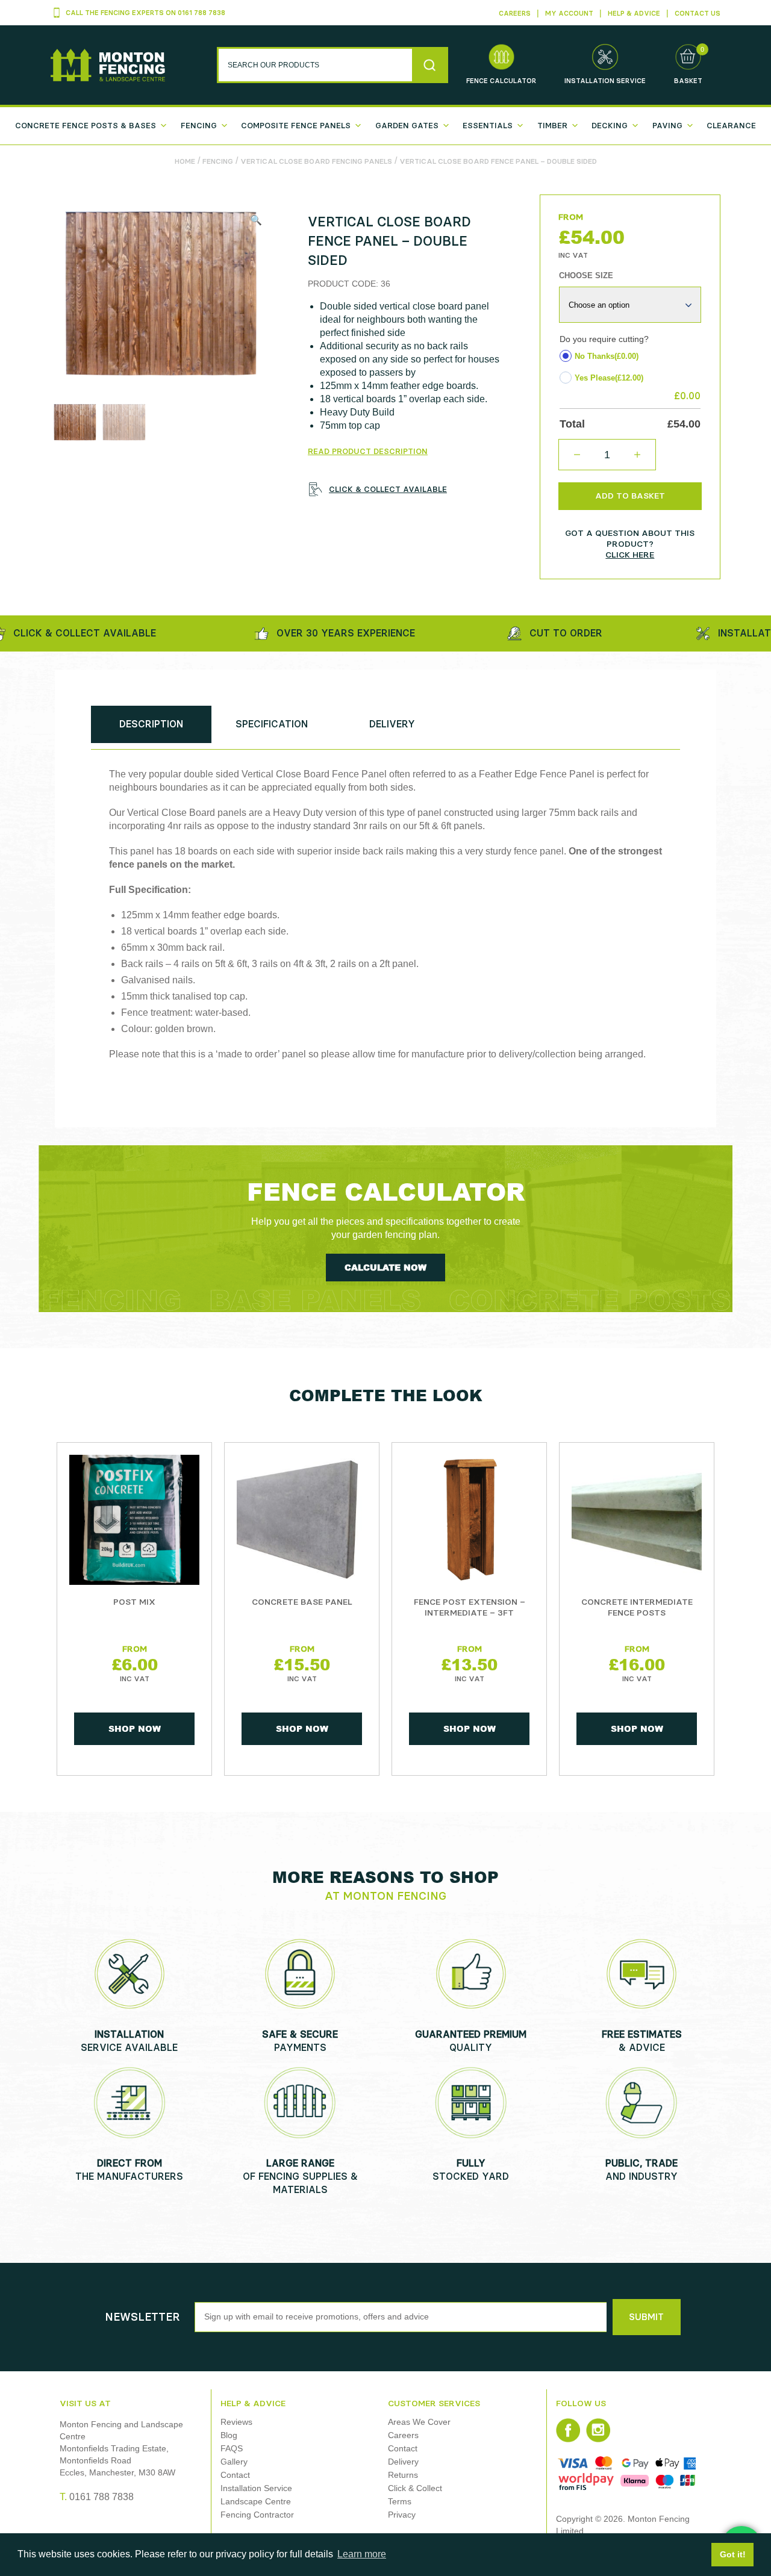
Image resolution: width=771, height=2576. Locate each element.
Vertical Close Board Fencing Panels (316, 161)
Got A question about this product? (630, 544)
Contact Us (698, 14)
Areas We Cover (419, 2422)
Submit (646, 2317)
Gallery (234, 2462)
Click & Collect (415, 2488)
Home (185, 161)
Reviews (236, 2422)
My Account (569, 14)
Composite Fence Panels (296, 126)
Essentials (488, 126)
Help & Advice (634, 14)
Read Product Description (368, 451)
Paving (667, 126)
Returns (403, 2475)
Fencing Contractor (257, 2515)
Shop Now (135, 1728)
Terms (400, 2501)
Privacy (402, 2515)
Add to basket (630, 496)
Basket (688, 81)
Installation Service (256, 2488)
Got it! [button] (733, 2554)
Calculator (501, 81)
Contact (235, 2475)
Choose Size (586, 275)
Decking (610, 126)
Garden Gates (407, 126)
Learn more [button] (362, 2554)
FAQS (232, 2448)
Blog (229, 2435)
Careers (515, 14)
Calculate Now (385, 1267)
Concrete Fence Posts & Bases (86, 126)
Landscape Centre (256, 2501)
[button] (256, 220)
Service (605, 81)
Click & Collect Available (388, 489)
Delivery (403, 2462)
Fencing (199, 126)
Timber (552, 126)
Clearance (731, 126)
